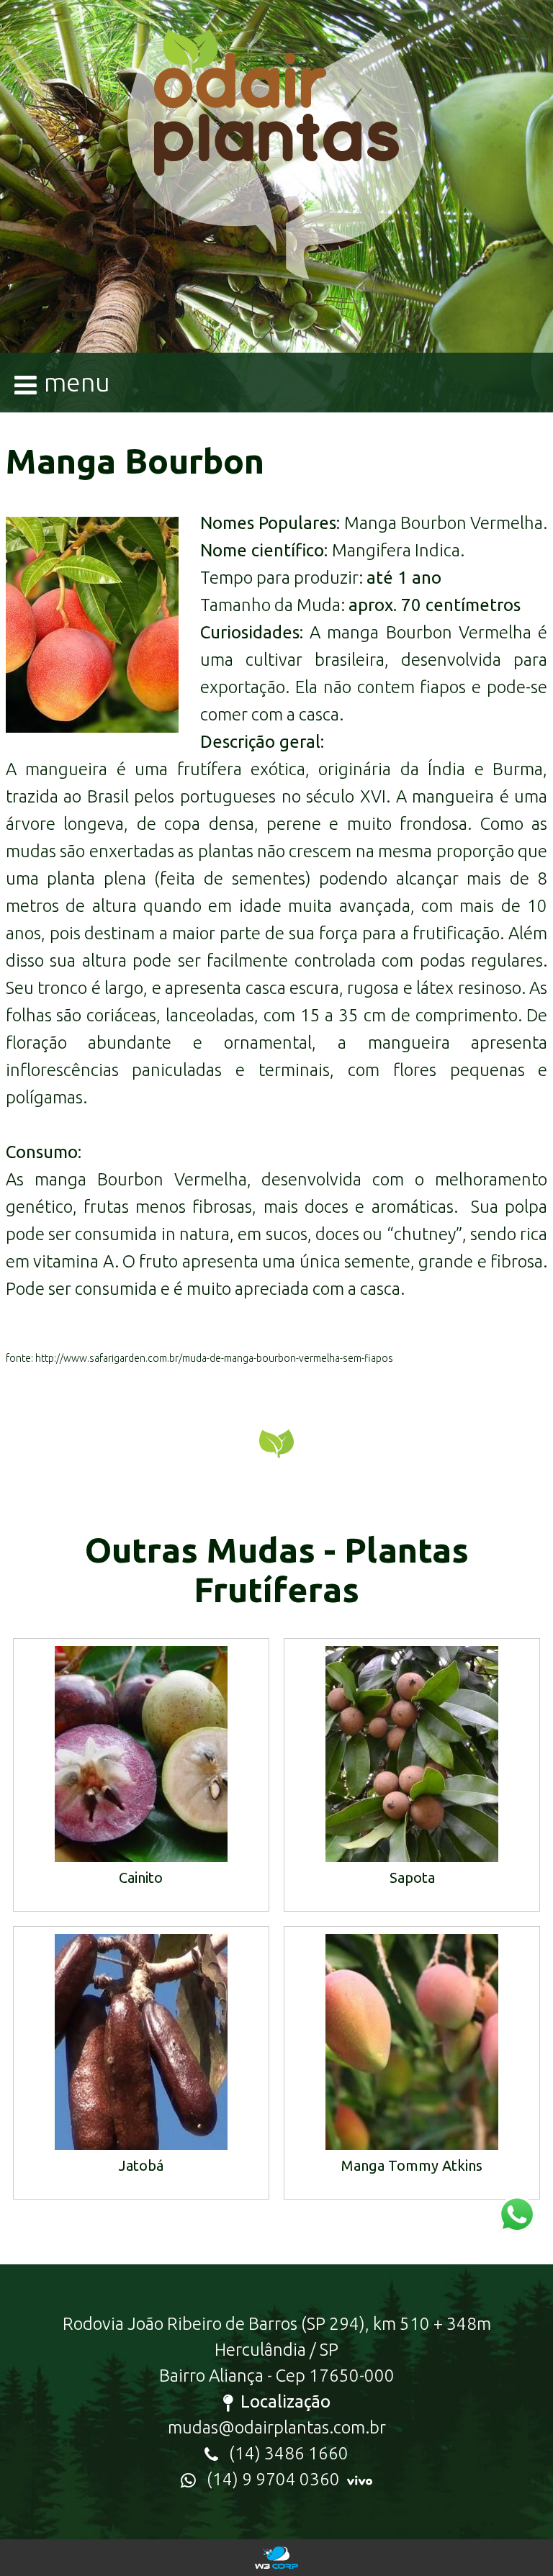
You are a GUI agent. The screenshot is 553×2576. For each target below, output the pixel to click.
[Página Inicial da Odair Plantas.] (276, 173)
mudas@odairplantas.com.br (277, 2427)
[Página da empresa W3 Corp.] (277, 2558)
